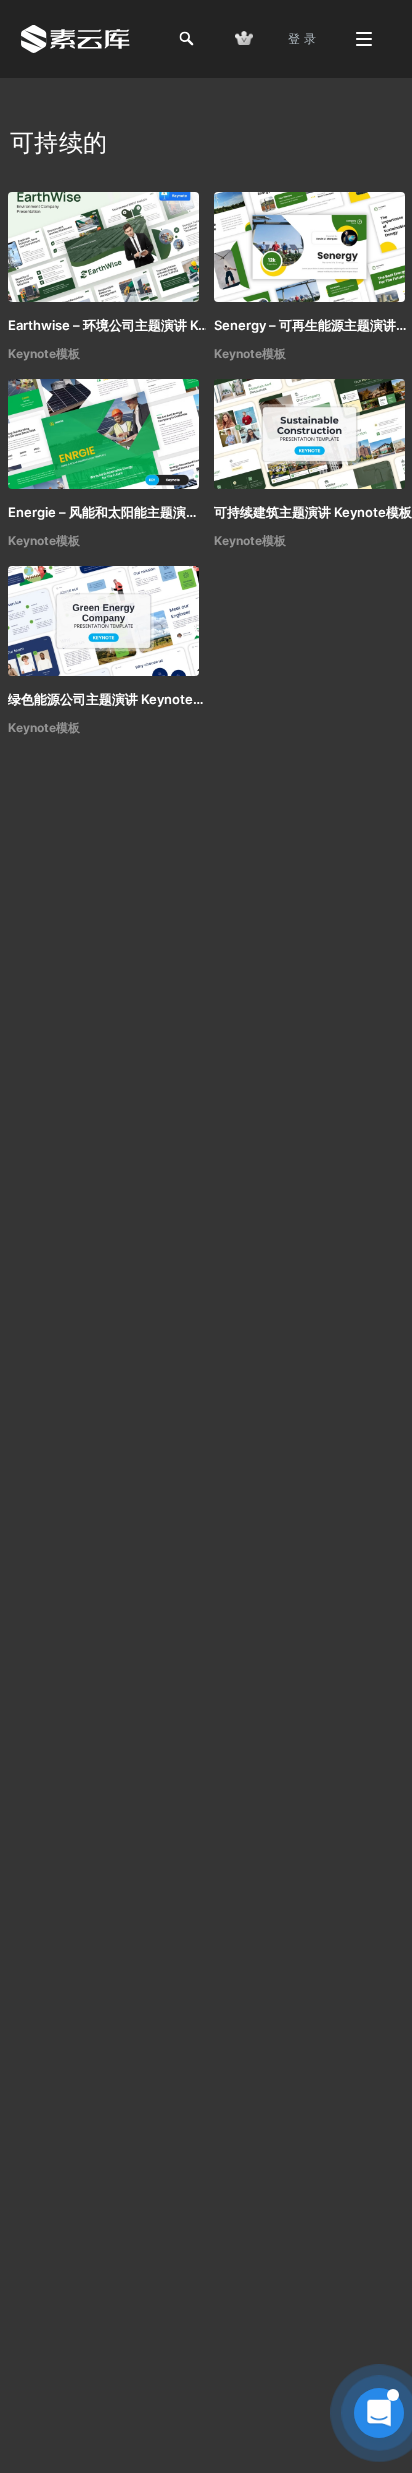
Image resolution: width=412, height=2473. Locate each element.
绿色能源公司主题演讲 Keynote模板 (108, 699)
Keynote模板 (44, 353)
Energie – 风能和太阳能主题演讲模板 (108, 512)
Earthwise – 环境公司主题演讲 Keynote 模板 (108, 325)
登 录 (302, 38)
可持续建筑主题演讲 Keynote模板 (313, 512)
